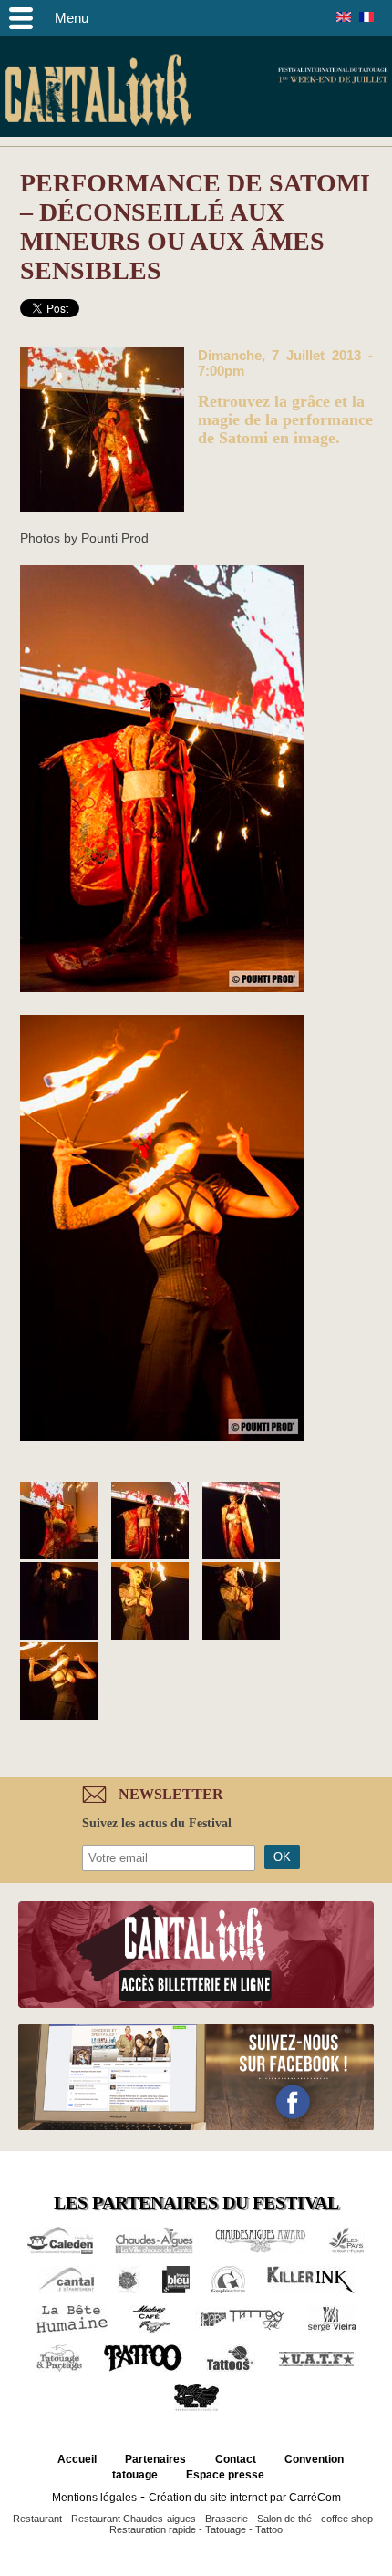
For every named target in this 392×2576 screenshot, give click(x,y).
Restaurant (37, 2519)
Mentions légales (94, 2498)
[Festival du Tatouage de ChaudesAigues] (150, 1522)
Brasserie (227, 2519)
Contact (236, 2459)
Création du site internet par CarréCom (245, 2498)
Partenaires (155, 2459)
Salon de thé (284, 2519)
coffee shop (347, 2519)
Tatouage (226, 2529)
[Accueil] (98, 93)
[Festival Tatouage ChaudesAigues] (59, 1602)
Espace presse (225, 2475)
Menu (72, 18)
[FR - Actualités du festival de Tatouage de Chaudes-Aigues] (366, 17)
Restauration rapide (153, 2529)
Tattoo (269, 2529)
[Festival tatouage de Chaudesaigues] (102, 431)
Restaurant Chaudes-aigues (134, 2519)
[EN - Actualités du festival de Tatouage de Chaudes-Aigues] (344, 17)
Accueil (77, 2459)
